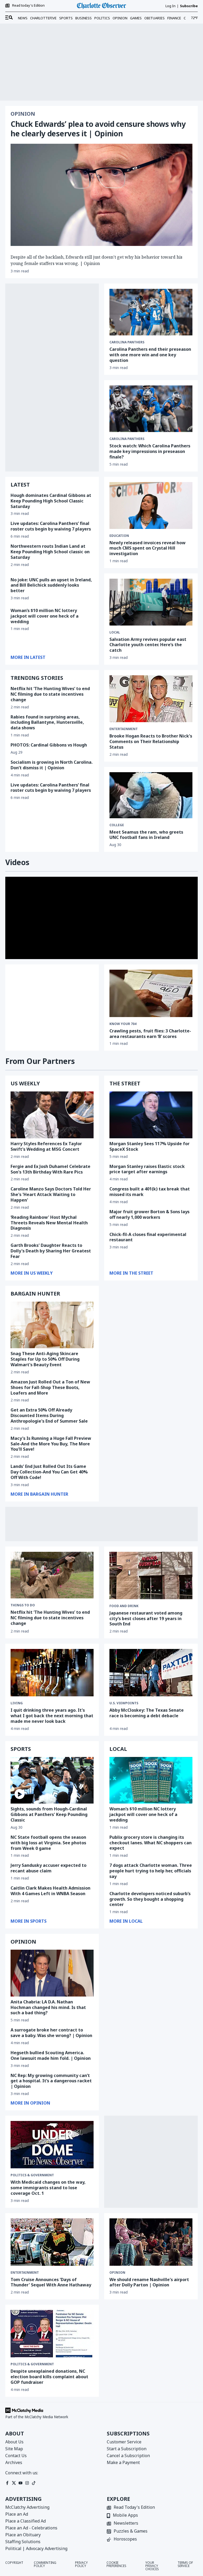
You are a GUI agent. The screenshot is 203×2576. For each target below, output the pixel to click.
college (117, 825)
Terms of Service (185, 2565)
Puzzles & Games (131, 2531)
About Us (14, 2442)
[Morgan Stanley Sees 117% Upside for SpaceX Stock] (151, 1115)
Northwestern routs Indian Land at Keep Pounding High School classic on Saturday (50, 552)
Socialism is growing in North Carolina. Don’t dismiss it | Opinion (52, 765)
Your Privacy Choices (152, 2566)
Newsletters (126, 2523)
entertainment (124, 729)
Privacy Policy (81, 2565)
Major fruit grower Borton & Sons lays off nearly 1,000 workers (149, 1214)
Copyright (14, 2563)
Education (119, 536)
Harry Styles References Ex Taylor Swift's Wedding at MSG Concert (46, 1146)
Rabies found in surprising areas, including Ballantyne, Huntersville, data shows (47, 722)
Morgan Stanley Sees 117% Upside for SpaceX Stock (149, 1146)
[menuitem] (9, 18)
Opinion (120, 18)
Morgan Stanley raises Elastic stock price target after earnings (147, 1169)
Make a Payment (123, 2462)
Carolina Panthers (127, 342)
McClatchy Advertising (27, 2507)
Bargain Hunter (35, 1294)
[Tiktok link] (34, 2483)
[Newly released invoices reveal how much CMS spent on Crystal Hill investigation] (151, 505)
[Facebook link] (7, 2483)
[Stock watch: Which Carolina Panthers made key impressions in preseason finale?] (151, 409)
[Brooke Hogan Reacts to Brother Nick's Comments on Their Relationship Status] (151, 699)
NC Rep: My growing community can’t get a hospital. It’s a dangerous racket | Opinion (51, 2081)
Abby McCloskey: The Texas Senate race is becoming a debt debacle (147, 1713)
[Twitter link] (14, 2483)
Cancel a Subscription (128, 2456)
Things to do (23, 1605)
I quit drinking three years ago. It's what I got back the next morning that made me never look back (52, 1716)
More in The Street (131, 1273)
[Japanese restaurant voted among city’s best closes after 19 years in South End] (151, 1575)
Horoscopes (125, 2539)
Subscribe (189, 6)
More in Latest (28, 657)
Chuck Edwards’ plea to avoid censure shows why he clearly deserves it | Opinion (98, 129)
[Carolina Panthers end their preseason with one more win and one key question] (151, 312)
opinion (117, 2273)
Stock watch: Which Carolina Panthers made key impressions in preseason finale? (150, 451)
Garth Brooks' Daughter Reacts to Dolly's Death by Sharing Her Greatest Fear (51, 1251)
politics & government (32, 2175)
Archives (14, 2462)
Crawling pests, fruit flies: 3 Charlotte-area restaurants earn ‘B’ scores (150, 1034)
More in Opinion (30, 2103)
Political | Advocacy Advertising (36, 2548)
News (23, 18)
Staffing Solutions (23, 2542)
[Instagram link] (27, 2483)
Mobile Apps (125, 2516)
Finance (174, 18)
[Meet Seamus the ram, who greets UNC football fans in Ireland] (151, 795)
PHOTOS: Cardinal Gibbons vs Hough (49, 745)
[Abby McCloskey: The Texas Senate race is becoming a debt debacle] (151, 1673)
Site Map (14, 2449)
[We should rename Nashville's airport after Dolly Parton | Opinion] (151, 2242)
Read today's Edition (28, 6)
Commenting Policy (45, 2565)
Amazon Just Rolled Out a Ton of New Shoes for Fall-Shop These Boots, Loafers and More (50, 1387)
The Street (125, 1083)
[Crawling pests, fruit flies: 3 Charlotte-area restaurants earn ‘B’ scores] (151, 993)
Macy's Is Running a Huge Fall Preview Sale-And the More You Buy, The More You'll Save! (51, 1444)
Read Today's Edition (134, 2508)
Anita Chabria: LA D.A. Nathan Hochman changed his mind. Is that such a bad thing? (48, 2007)
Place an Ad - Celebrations (31, 2528)
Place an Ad (17, 2514)
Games (136, 18)
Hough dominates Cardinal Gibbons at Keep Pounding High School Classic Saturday (51, 501)
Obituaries (154, 18)
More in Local (126, 1921)
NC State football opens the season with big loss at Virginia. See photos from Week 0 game (48, 1843)
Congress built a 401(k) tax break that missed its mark (150, 1192)
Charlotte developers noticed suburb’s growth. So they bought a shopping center (150, 1899)
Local (115, 632)
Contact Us (16, 2456)
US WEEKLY (25, 1083)
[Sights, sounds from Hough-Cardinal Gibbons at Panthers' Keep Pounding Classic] (52, 1780)
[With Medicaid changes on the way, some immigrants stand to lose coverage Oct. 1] (52, 2145)
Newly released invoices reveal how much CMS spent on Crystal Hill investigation (147, 548)
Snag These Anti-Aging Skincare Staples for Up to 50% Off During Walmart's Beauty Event (45, 1359)
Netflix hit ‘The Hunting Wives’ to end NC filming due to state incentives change (50, 694)
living (17, 1703)
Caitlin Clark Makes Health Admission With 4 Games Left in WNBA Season (50, 1891)
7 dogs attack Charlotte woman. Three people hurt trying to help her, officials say (151, 1871)
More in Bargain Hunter (39, 1494)
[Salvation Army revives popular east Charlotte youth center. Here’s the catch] (151, 602)
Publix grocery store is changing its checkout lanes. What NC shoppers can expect (151, 1843)
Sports (66, 18)
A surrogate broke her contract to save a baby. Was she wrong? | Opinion (51, 2033)
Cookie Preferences (116, 2565)
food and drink (124, 1606)
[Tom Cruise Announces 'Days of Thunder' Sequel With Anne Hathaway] (52, 2242)
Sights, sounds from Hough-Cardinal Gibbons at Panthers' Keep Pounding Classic (49, 1814)
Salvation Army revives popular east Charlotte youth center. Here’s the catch (148, 645)
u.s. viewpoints (124, 1703)
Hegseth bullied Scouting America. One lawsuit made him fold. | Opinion (51, 2055)
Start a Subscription (127, 2449)
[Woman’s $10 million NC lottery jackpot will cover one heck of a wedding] (151, 1780)
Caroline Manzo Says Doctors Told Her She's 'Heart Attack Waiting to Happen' (51, 1194)
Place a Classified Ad (26, 2521)
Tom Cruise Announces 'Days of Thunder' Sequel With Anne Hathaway (51, 2282)
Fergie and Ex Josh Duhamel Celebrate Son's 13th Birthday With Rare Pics (50, 1169)
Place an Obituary (23, 2535)
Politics (102, 18)
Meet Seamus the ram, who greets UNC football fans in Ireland (146, 835)
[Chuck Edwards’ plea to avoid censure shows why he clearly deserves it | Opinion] (101, 195)
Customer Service (124, 2442)
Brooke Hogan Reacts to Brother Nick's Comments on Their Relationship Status (151, 741)
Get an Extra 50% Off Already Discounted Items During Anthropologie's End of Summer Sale (49, 1415)
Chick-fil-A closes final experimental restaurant (148, 1237)
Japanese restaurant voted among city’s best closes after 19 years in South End (146, 1619)
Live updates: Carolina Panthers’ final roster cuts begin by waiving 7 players (51, 526)
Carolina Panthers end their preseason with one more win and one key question (150, 355)
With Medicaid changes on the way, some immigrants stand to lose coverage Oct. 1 (48, 2188)
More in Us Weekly (32, 1273)
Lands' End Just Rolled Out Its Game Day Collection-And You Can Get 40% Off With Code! (49, 1472)
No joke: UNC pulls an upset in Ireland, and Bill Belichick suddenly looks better (51, 585)
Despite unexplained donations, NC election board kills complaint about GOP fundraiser (49, 2377)
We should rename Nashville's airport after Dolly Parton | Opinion (149, 2282)
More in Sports (29, 1921)
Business (84, 18)
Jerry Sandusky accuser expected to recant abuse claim (49, 1868)
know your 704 (123, 1024)
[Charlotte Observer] (101, 6)
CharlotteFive (43, 18)
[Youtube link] (20, 2483)
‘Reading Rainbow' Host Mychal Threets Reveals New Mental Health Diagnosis (49, 1223)
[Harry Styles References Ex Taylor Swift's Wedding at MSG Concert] (52, 1115)
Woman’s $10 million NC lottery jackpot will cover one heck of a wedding (45, 616)
